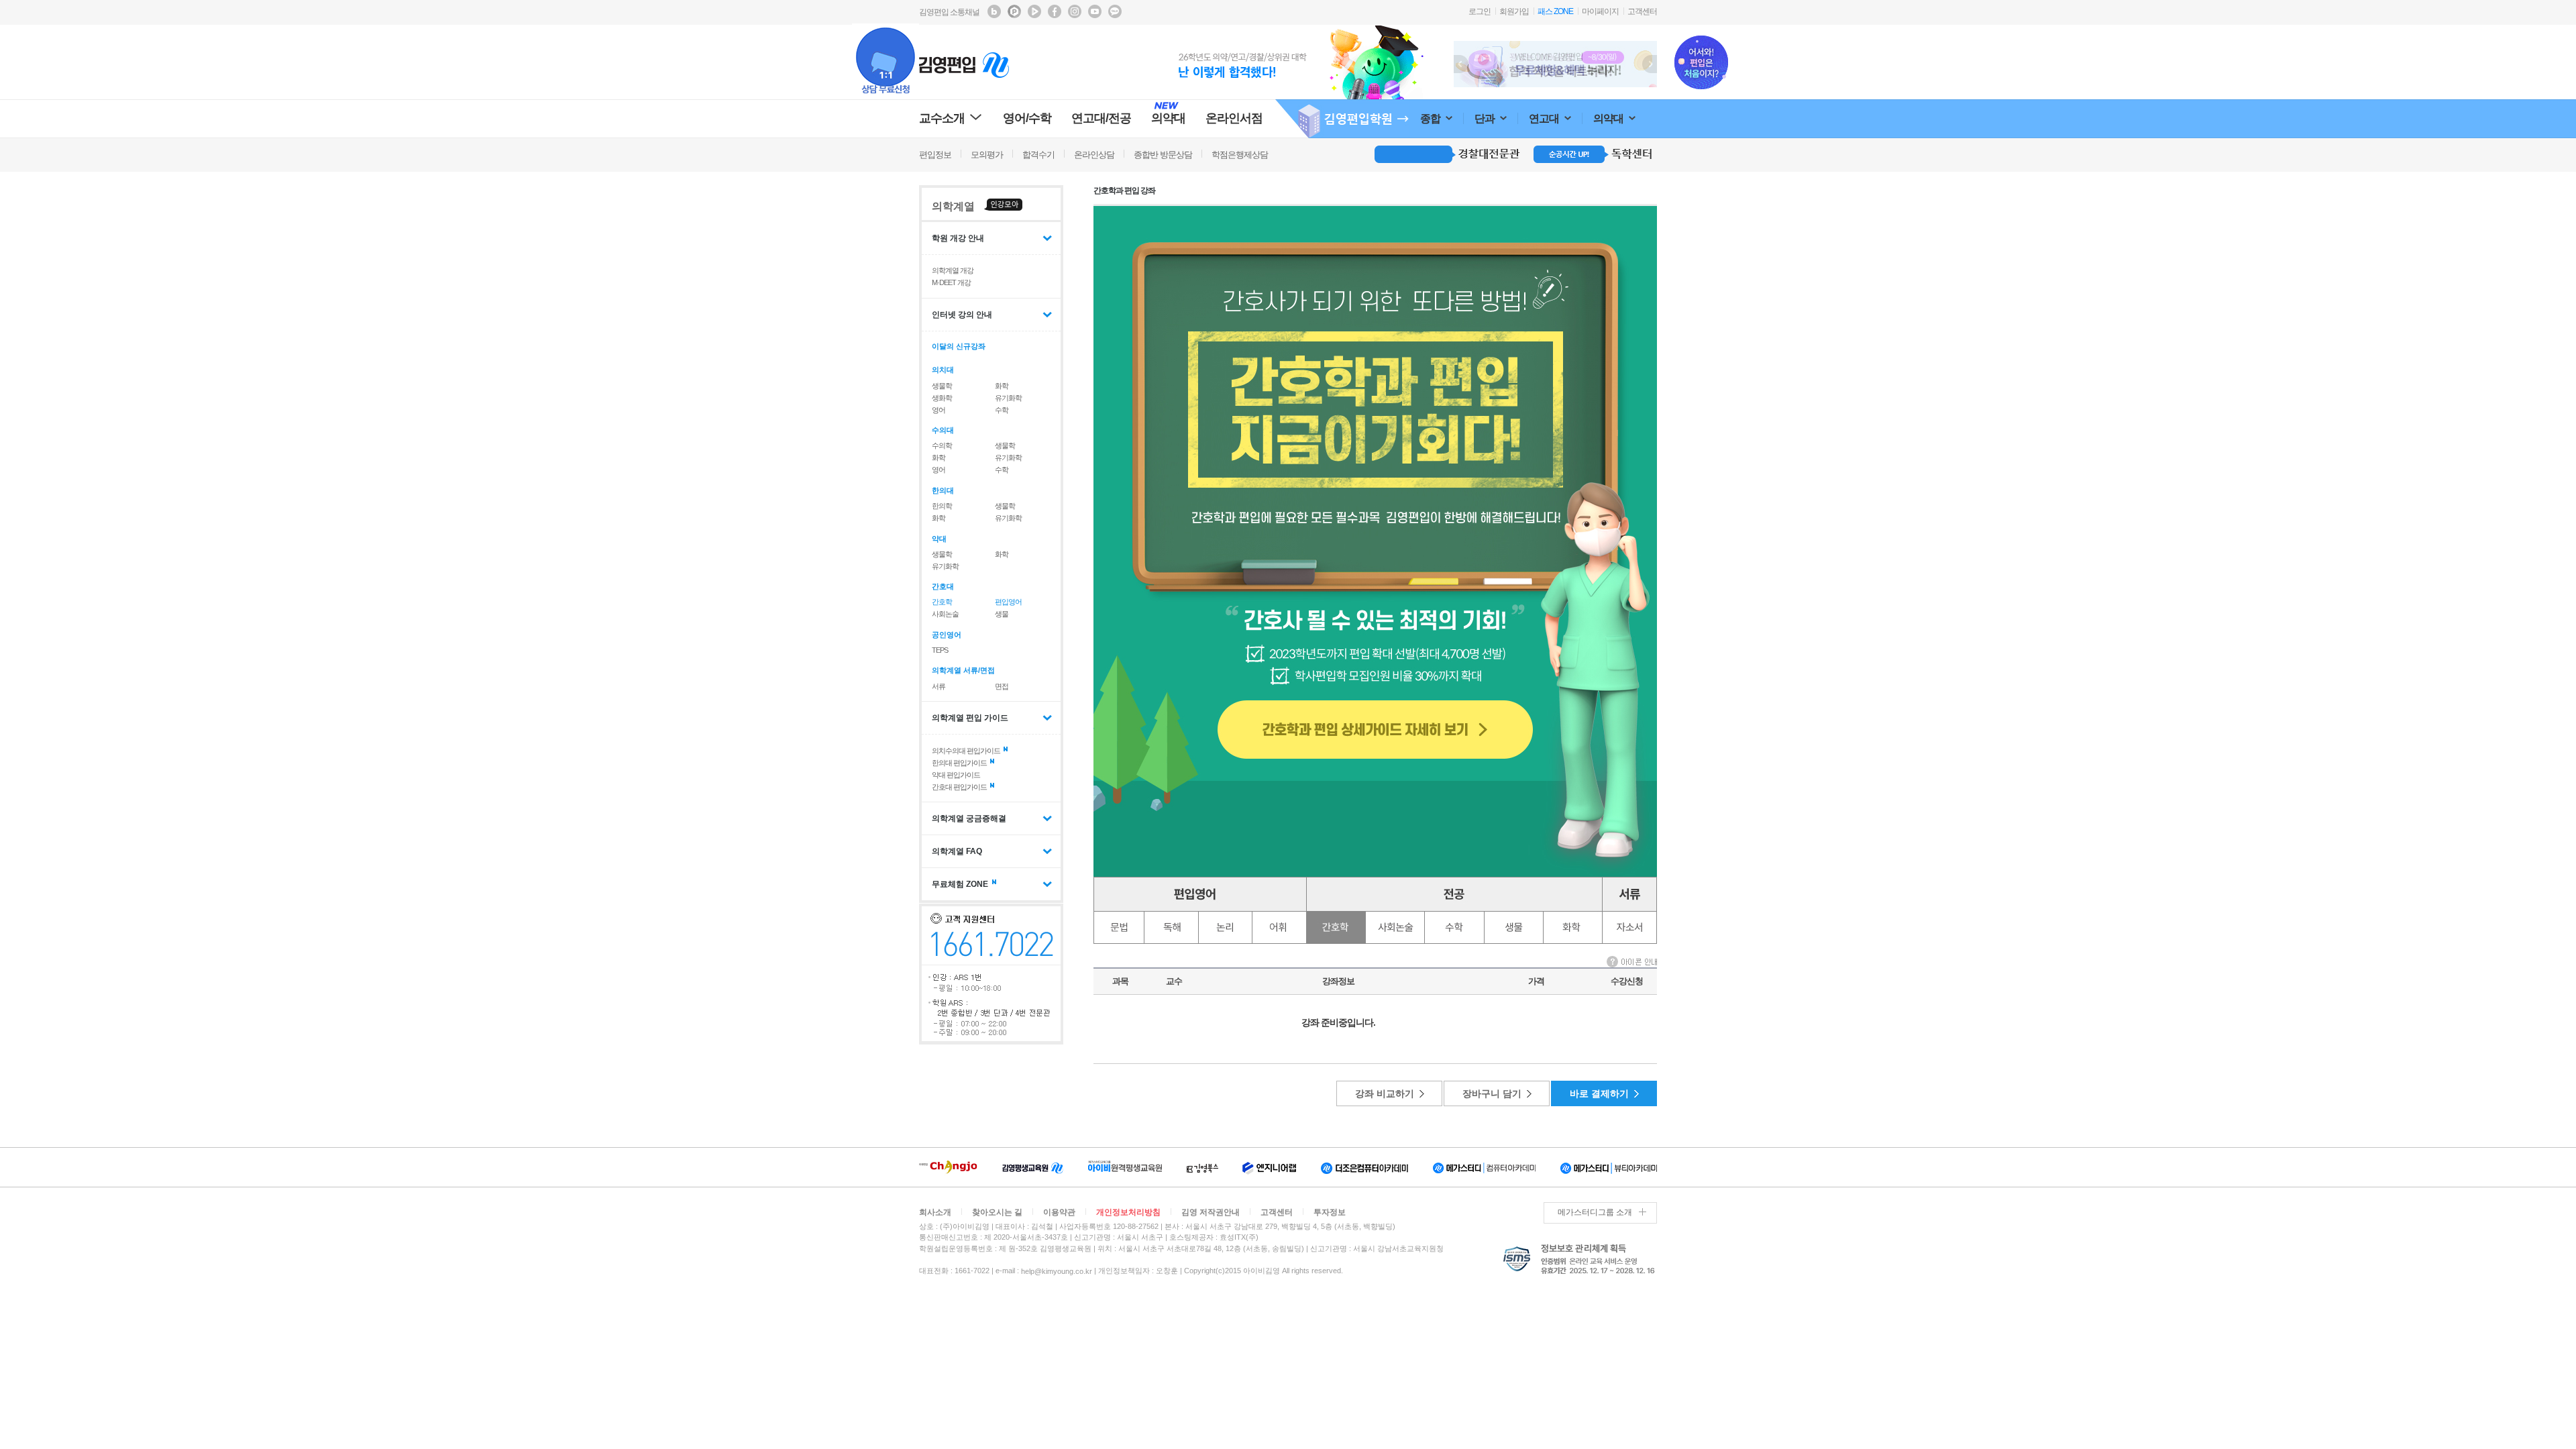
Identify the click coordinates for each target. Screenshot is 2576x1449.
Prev (1461, 64)
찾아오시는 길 (997, 1212)
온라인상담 (1094, 155)
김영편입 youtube (1095, 11)
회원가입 (1514, 11)
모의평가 (987, 155)
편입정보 (935, 155)
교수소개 (942, 118)
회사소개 (935, 1212)
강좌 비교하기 (1385, 1093)
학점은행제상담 (1240, 155)
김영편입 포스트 (1014, 11)
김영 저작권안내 (1211, 1212)
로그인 (1480, 11)
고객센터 (1642, 11)
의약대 (1609, 118)
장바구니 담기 (1492, 1093)
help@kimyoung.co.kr (1057, 1271)
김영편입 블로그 (994, 11)
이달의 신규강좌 (959, 346)
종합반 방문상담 (1163, 155)
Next (1650, 64)
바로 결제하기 (1599, 1093)
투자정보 (1330, 1212)
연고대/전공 (1101, 118)
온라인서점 (1234, 118)
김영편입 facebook (1055, 11)
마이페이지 (1600, 11)
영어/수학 (1027, 118)
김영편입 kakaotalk (1115, 11)
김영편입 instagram (1075, 11)
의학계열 (953, 206)
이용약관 (1059, 1212)
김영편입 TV (1034, 11)
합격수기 (1038, 155)
